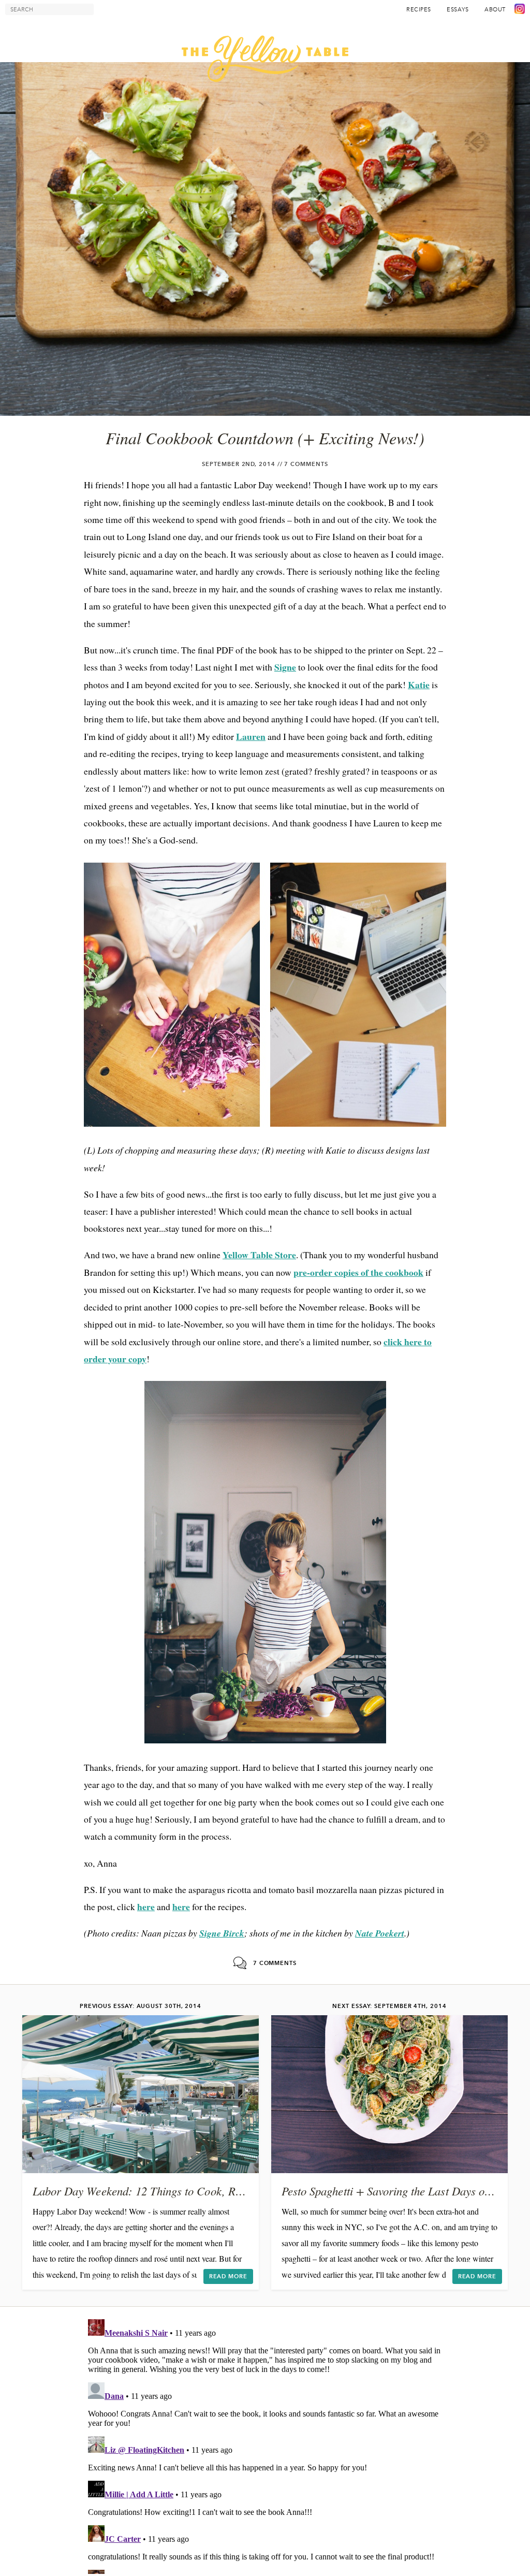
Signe (285, 667)
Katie (419, 685)
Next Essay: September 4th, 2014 (389, 2006)
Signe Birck (222, 1933)
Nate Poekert (380, 1933)
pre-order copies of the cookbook (358, 1272)
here (146, 1906)
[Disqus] (265, 2444)
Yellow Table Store (259, 1255)
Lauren (251, 736)
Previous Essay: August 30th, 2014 (141, 2006)
